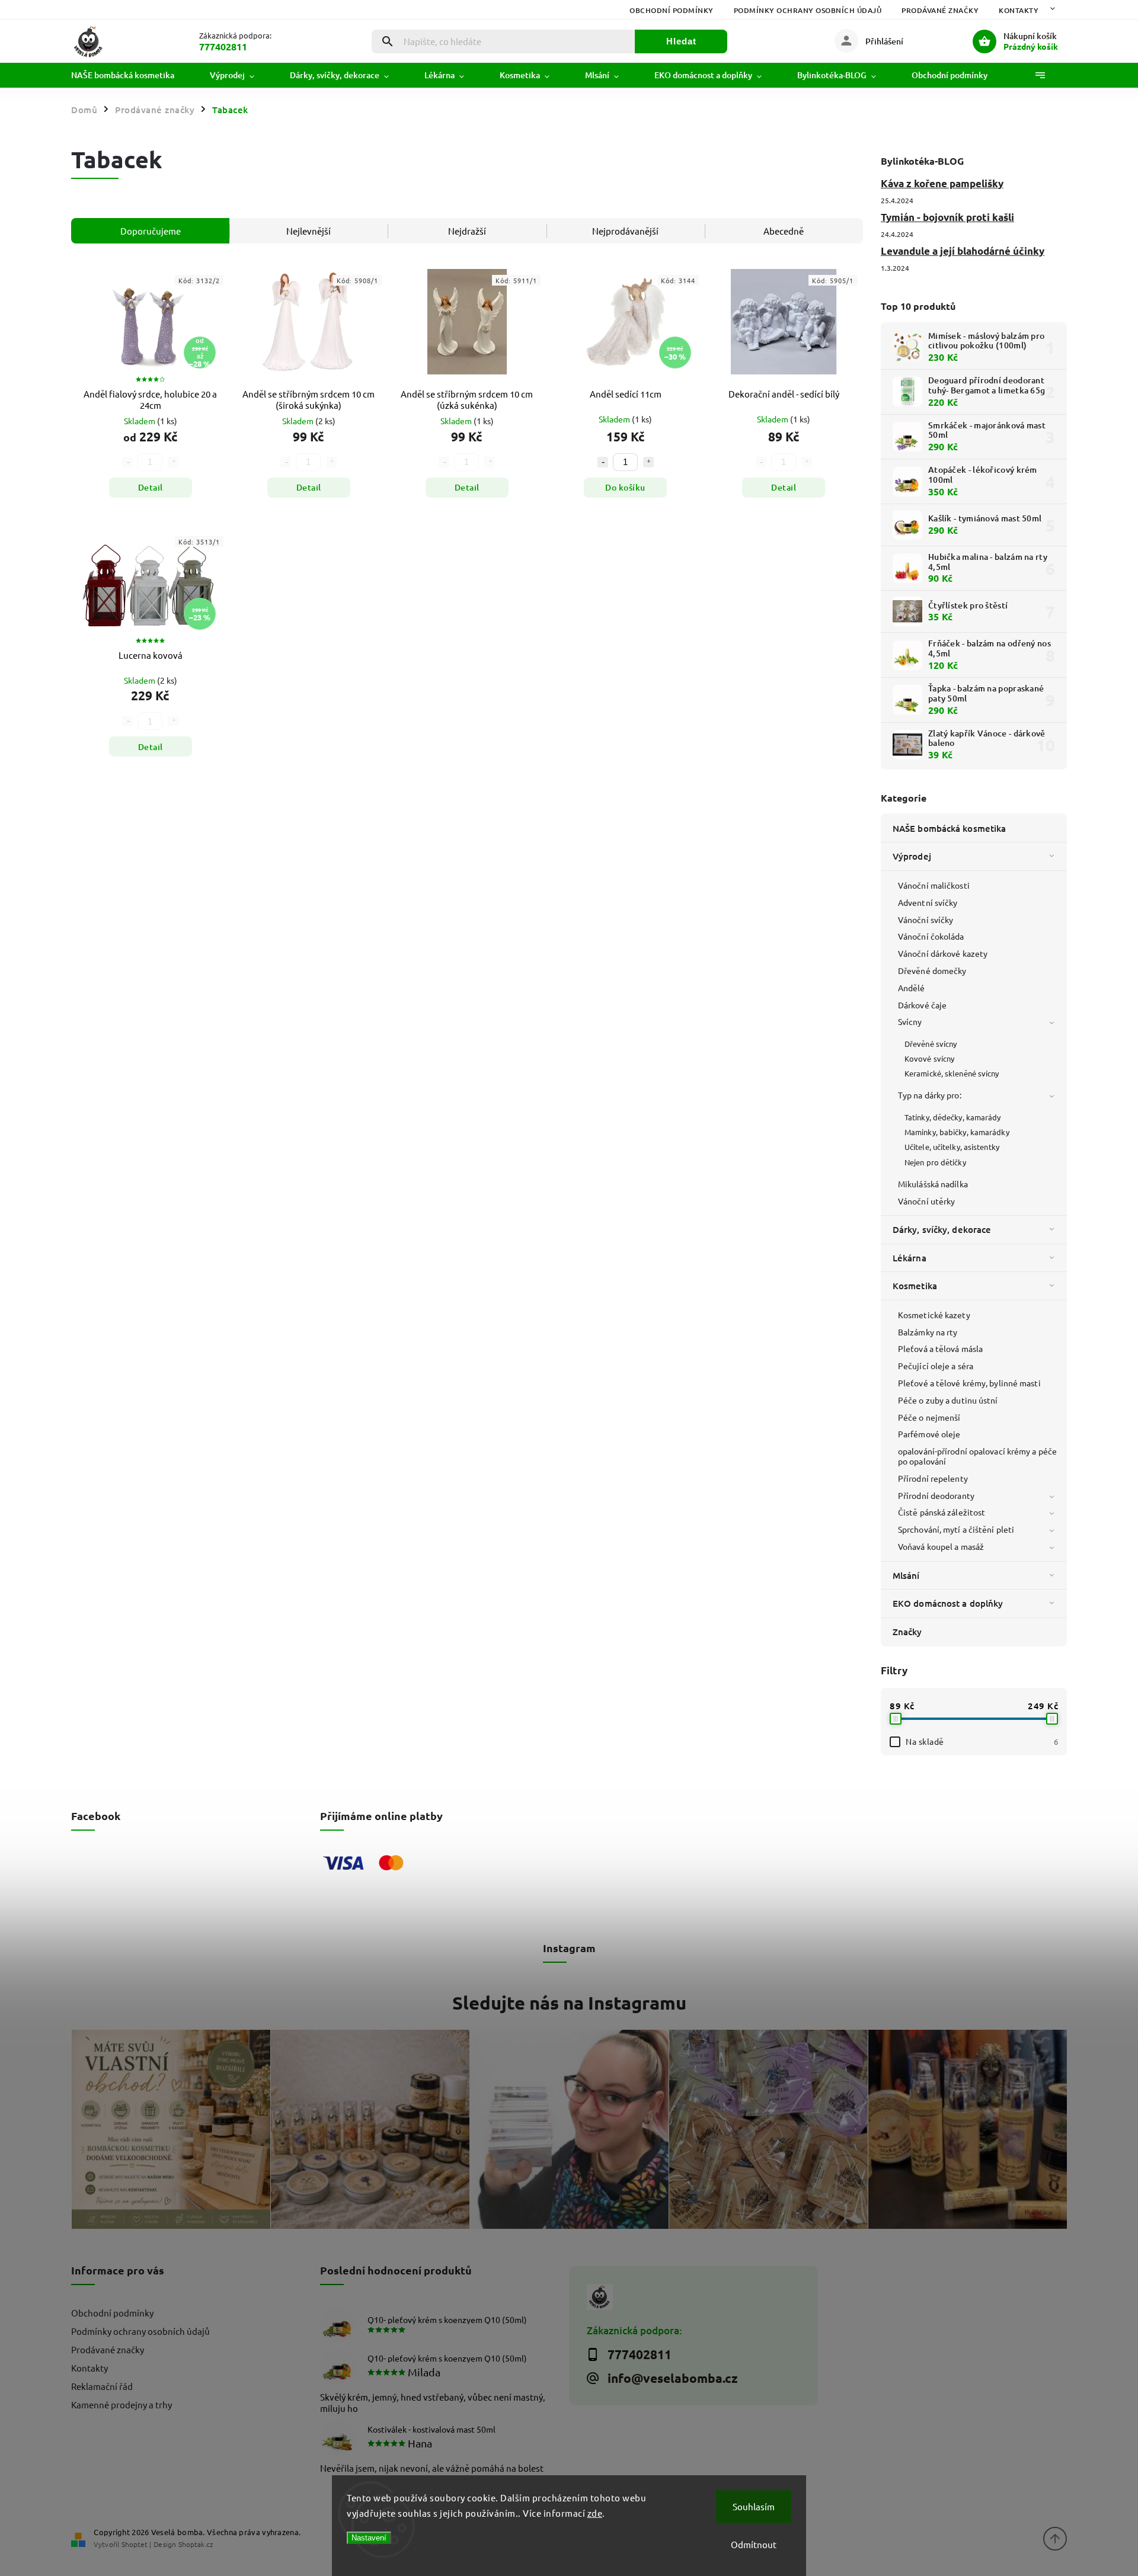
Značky (907, 1632)
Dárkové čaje (922, 1005)
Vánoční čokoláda (931, 936)
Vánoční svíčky (926, 919)
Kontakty (1019, 10)
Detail (151, 487)
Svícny (910, 1021)
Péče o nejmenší (929, 1417)
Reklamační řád (102, 2386)
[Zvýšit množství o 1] (648, 462)
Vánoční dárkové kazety (943, 953)
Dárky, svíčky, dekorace (942, 1229)
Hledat (681, 41)
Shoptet (135, 2544)
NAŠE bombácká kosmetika (949, 828)
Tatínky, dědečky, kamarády (953, 1117)
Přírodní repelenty (933, 1478)
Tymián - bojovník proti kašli (947, 217)
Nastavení (369, 2538)
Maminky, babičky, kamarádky (957, 1132)
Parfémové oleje (929, 1434)
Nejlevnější (309, 231)
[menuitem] (132, 75)
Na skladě (982, 1741)
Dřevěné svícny (931, 1044)
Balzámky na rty (928, 1332)
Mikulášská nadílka (933, 1184)
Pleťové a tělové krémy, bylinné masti (969, 1383)
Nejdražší (467, 231)
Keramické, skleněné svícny (952, 1073)
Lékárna (910, 1258)
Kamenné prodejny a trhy (122, 2404)
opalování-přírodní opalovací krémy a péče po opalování (977, 1456)
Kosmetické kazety (934, 1315)
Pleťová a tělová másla (940, 1348)
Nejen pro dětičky (935, 1162)
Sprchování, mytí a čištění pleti (956, 1529)
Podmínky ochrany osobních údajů (808, 10)
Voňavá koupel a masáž (941, 1546)
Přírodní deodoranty (936, 1495)
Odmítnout (754, 2544)
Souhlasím (754, 2506)
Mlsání (906, 1575)
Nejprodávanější (625, 231)
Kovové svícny (929, 1058)
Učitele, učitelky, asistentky (952, 1147)
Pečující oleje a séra (936, 1366)
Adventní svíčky (928, 902)
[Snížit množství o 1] (603, 462)
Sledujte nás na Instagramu (569, 2003)
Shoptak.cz (196, 2544)
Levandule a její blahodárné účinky (963, 251)
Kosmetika (915, 1286)
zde (595, 2513)
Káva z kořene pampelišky (942, 183)
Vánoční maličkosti (934, 885)
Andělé (912, 988)
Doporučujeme (151, 231)
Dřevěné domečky (932, 970)
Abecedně (784, 231)
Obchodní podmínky (672, 10)
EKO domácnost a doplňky (948, 1603)
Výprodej (912, 856)
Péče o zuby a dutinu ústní (948, 1400)
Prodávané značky (940, 10)
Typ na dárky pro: (930, 1095)
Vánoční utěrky (926, 1201)
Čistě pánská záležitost (942, 1512)
